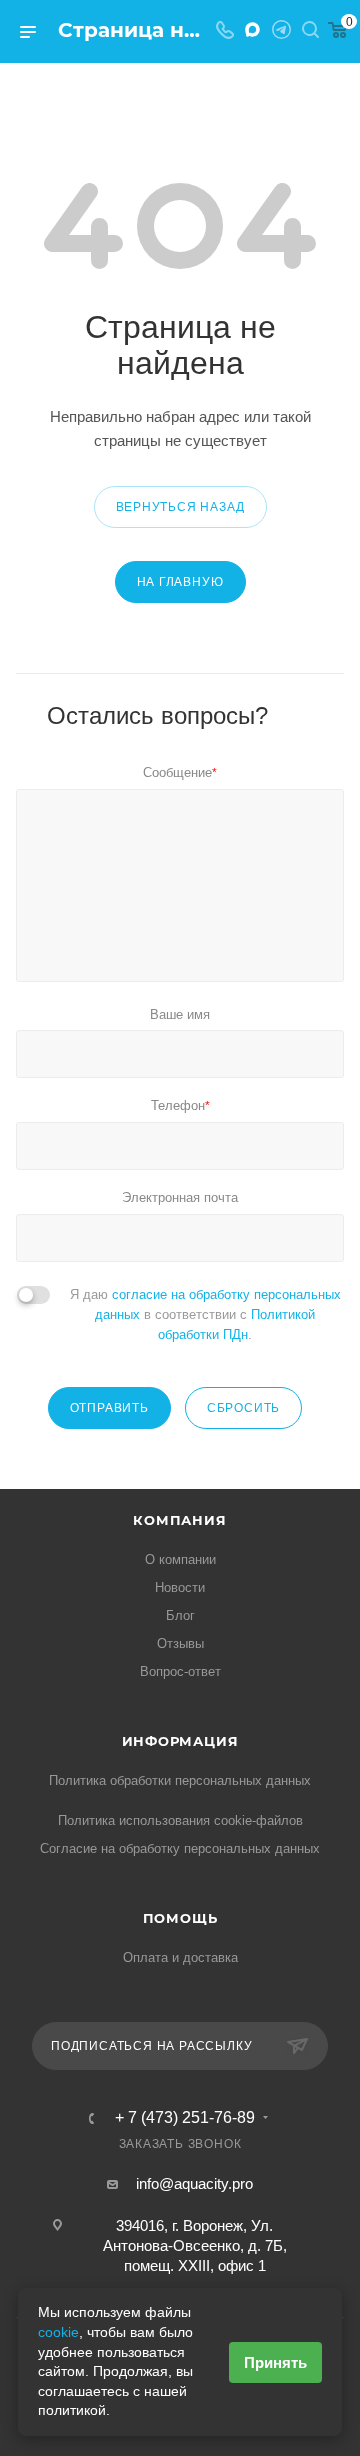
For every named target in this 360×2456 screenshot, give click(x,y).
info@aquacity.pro (194, 2183)
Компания (179, 1520)
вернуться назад (180, 507)
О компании (180, 1559)
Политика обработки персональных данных (180, 1780)
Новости (180, 1587)
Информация (180, 1741)
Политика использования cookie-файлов (180, 1820)
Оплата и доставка (180, 1957)
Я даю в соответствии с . (205, 1314)
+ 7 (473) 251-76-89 (185, 2118)
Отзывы (180, 1643)
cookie (58, 2332)
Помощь (180, 1918)
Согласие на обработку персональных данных (180, 1848)
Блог (180, 1615)
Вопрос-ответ (180, 1671)
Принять (275, 2362)
